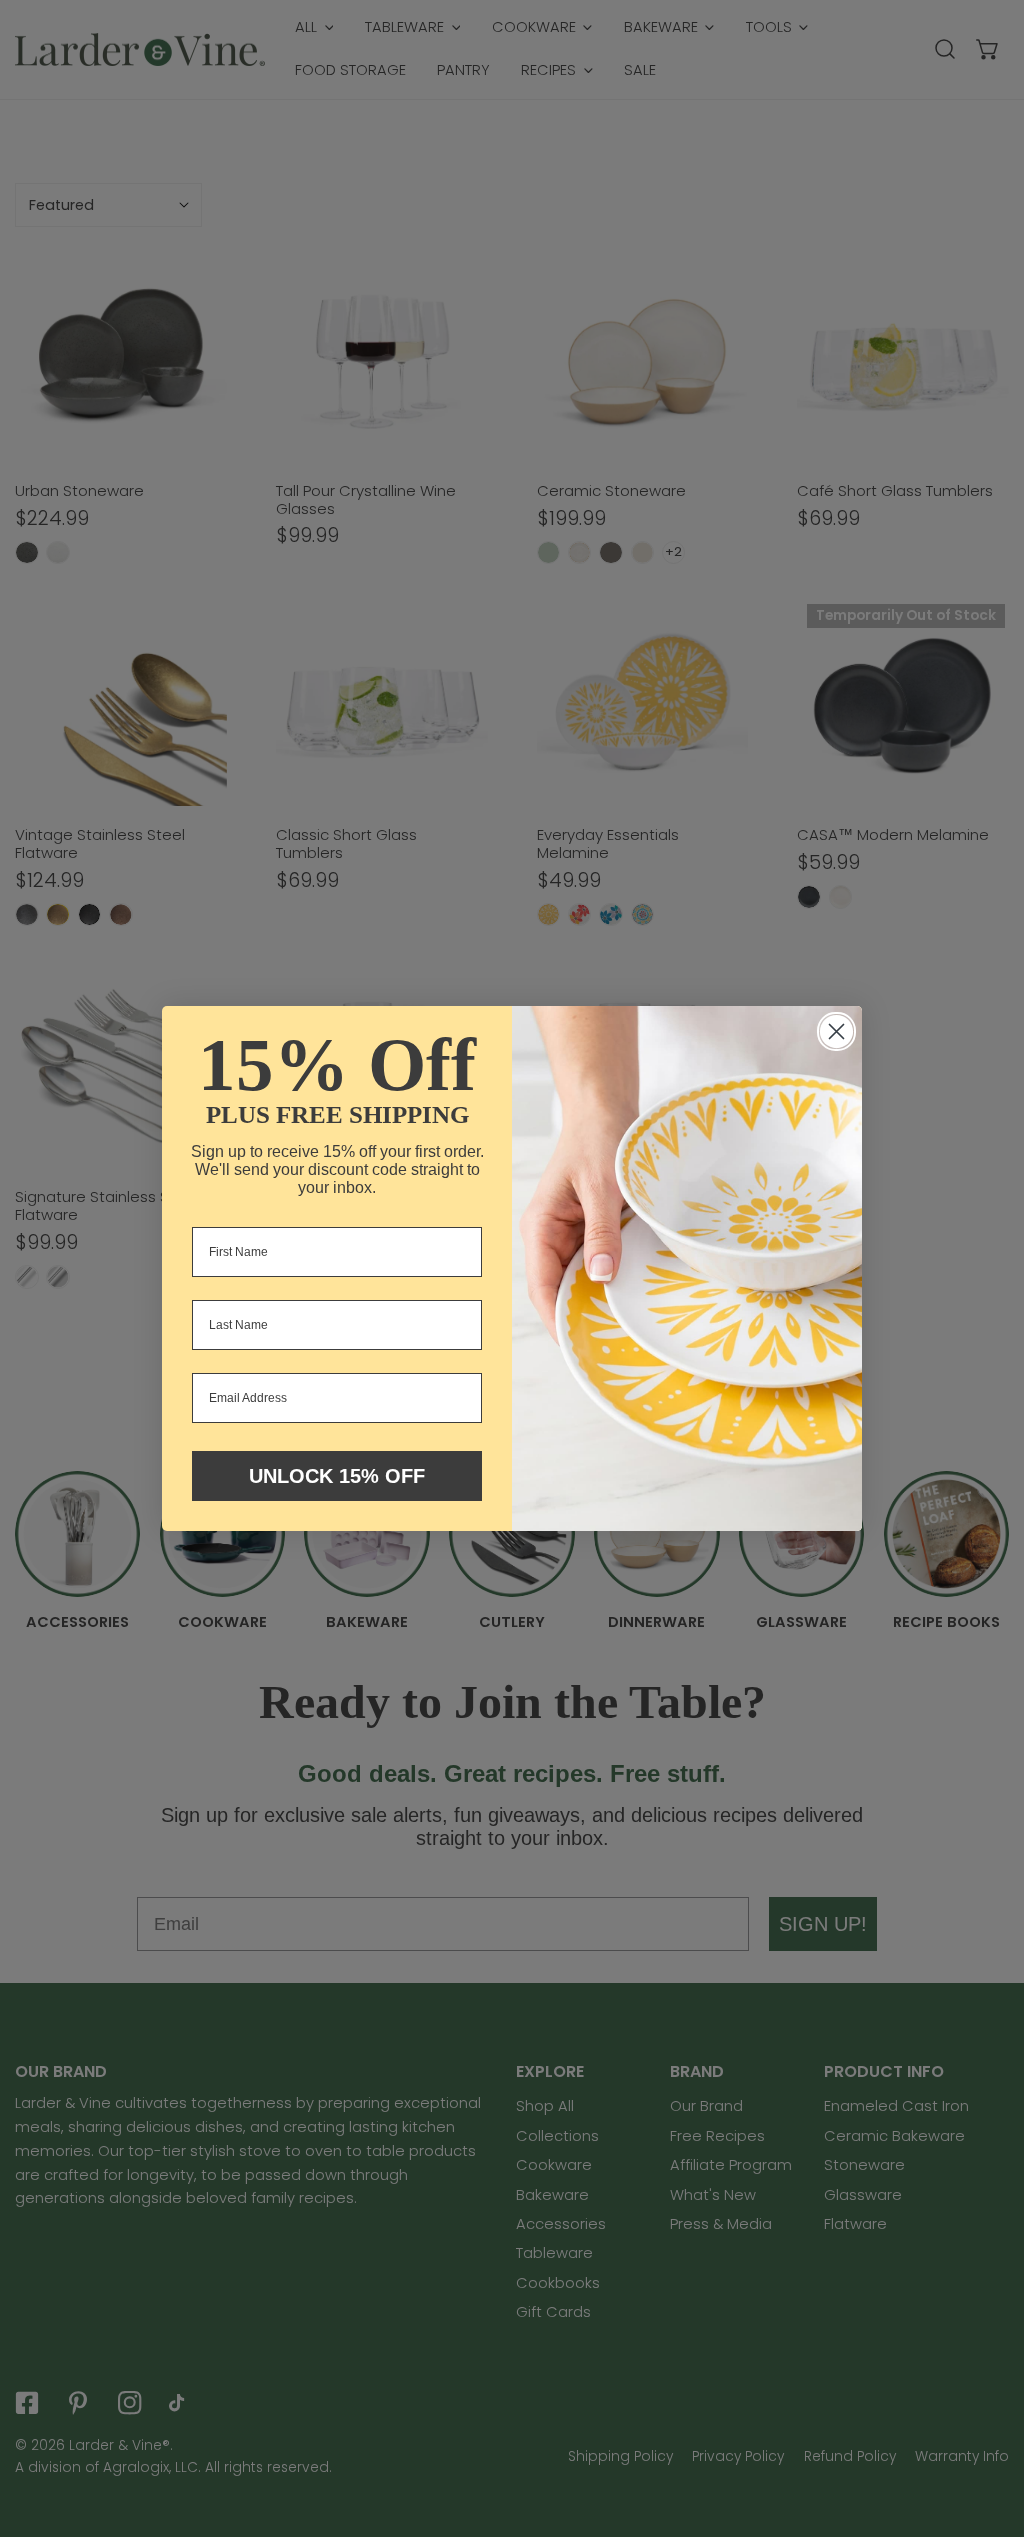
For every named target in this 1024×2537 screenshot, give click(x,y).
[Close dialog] (836, 1031)
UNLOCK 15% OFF (337, 1476)
